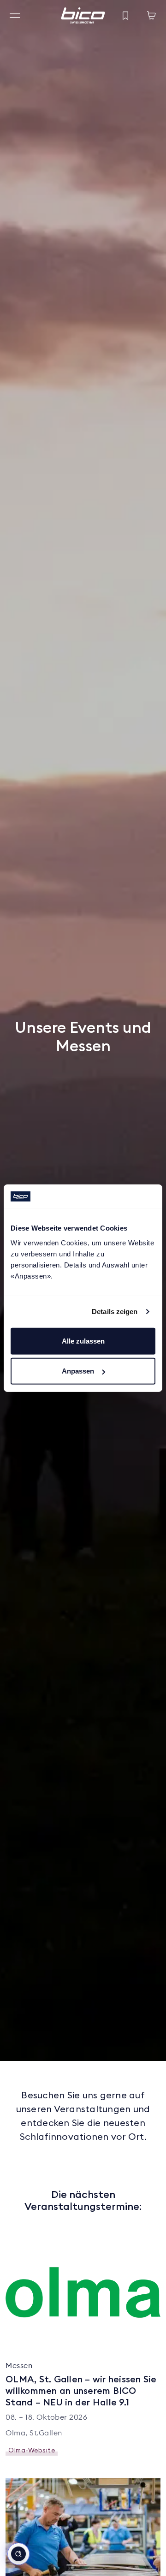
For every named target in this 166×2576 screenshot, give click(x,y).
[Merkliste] (125, 16)
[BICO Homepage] (83, 15)
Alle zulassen (83, 1341)
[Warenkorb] (151, 16)
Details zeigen (115, 1312)
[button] (18, 2554)
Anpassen (78, 1371)
